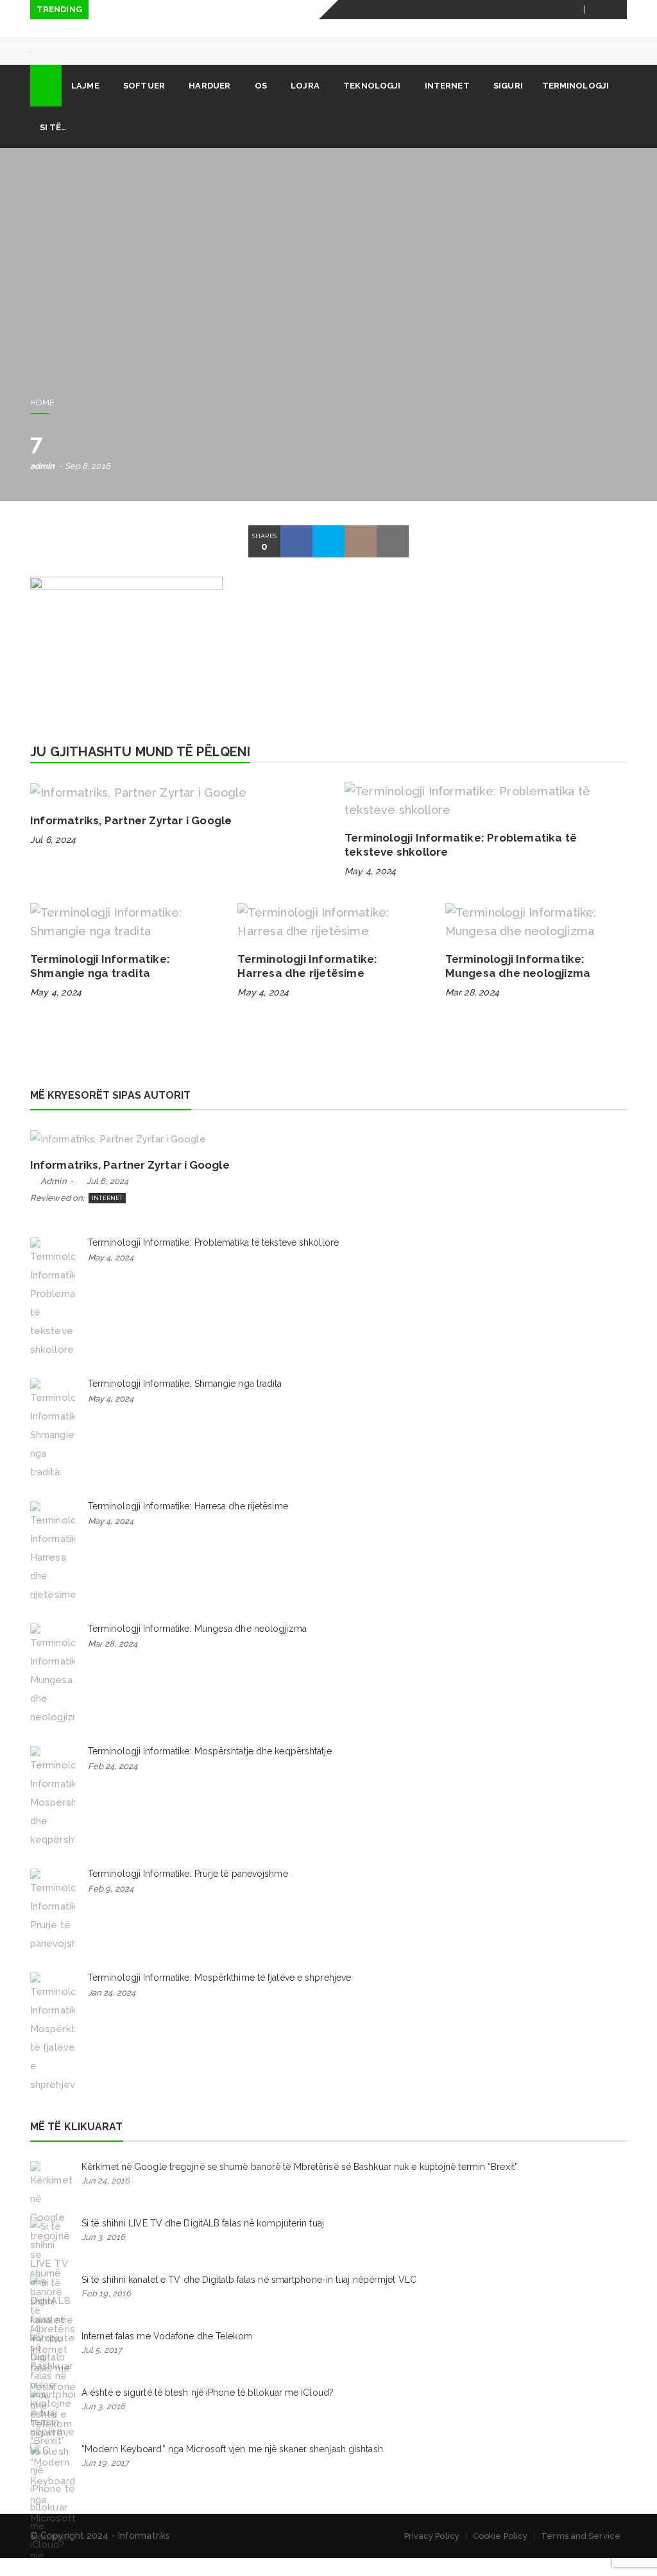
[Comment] (361, 559)
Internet (447, 104)
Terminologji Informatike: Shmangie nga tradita (185, 1402)
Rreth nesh (379, 29)
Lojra (305, 104)
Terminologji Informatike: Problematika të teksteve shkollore (213, 1260)
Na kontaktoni (449, 29)
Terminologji (576, 104)
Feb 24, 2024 (113, 1784)
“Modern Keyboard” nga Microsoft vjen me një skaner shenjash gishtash (232, 2467)
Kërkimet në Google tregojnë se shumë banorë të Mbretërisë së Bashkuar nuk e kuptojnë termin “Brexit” (300, 2185)
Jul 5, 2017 (102, 2368)
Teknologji (372, 104)
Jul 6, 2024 (53, 858)
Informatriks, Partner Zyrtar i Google (131, 838)
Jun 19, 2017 (105, 2481)
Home (42, 420)
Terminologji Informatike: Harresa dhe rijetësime (188, 1524)
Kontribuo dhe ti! (532, 29)
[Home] (46, 104)
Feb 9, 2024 (111, 1907)
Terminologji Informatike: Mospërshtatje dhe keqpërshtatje (210, 1769)
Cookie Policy (500, 2554)
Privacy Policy (432, 2554)
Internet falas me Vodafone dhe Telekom (167, 2354)
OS (261, 104)
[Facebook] (602, 10)
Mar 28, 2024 (472, 1010)
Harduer (209, 104)
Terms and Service (581, 2554)
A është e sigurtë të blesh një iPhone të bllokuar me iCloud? (208, 2411)
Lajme (85, 104)
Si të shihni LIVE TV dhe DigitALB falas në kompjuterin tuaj (203, 2241)
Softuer (144, 104)
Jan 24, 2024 (112, 2011)
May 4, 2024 (370, 889)
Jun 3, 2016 (103, 2255)
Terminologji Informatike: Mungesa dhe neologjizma (197, 1647)
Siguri (508, 104)
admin (43, 484)
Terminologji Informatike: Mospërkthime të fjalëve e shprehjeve (219, 1996)
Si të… (53, 145)
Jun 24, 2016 (106, 2199)
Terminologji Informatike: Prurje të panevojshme (188, 1892)
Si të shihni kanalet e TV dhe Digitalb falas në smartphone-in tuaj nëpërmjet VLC (249, 2298)
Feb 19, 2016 (106, 2311)
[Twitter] (618, 10)
